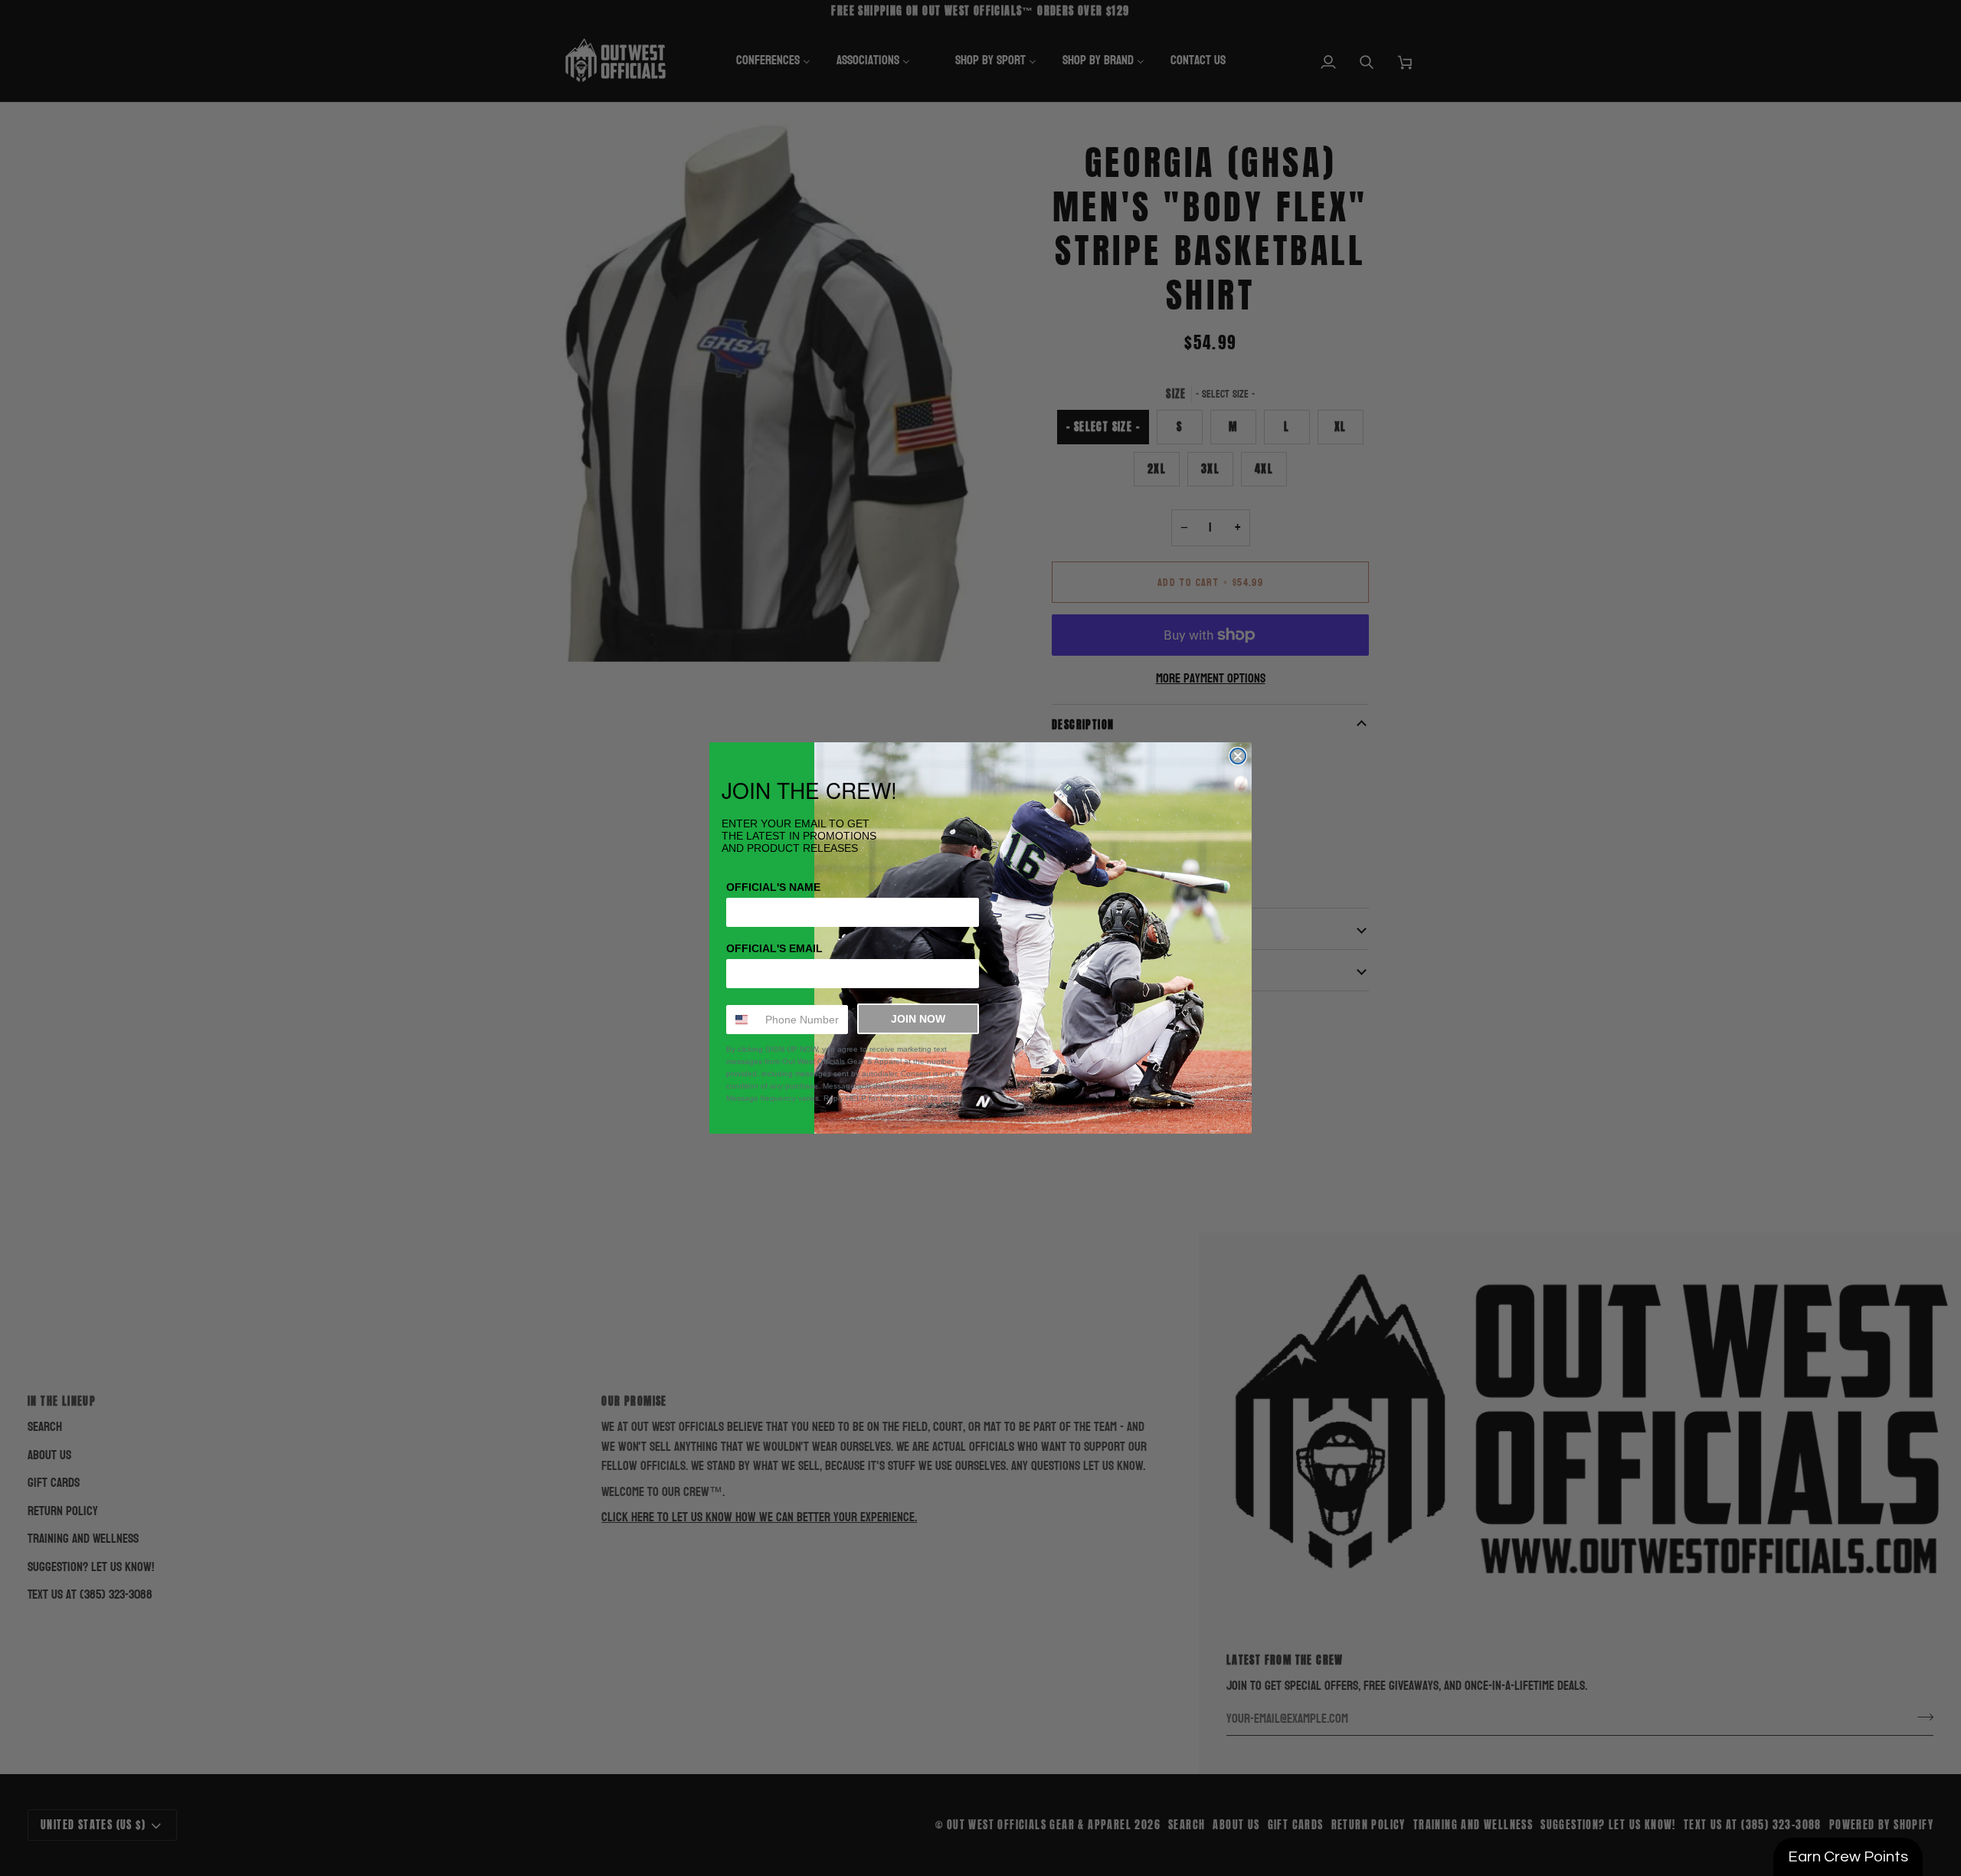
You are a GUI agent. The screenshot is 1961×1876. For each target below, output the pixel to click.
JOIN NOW (918, 1019)
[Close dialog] (1238, 756)
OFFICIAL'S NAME (773, 887)
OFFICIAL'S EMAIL (774, 948)
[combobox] (742, 1020)
